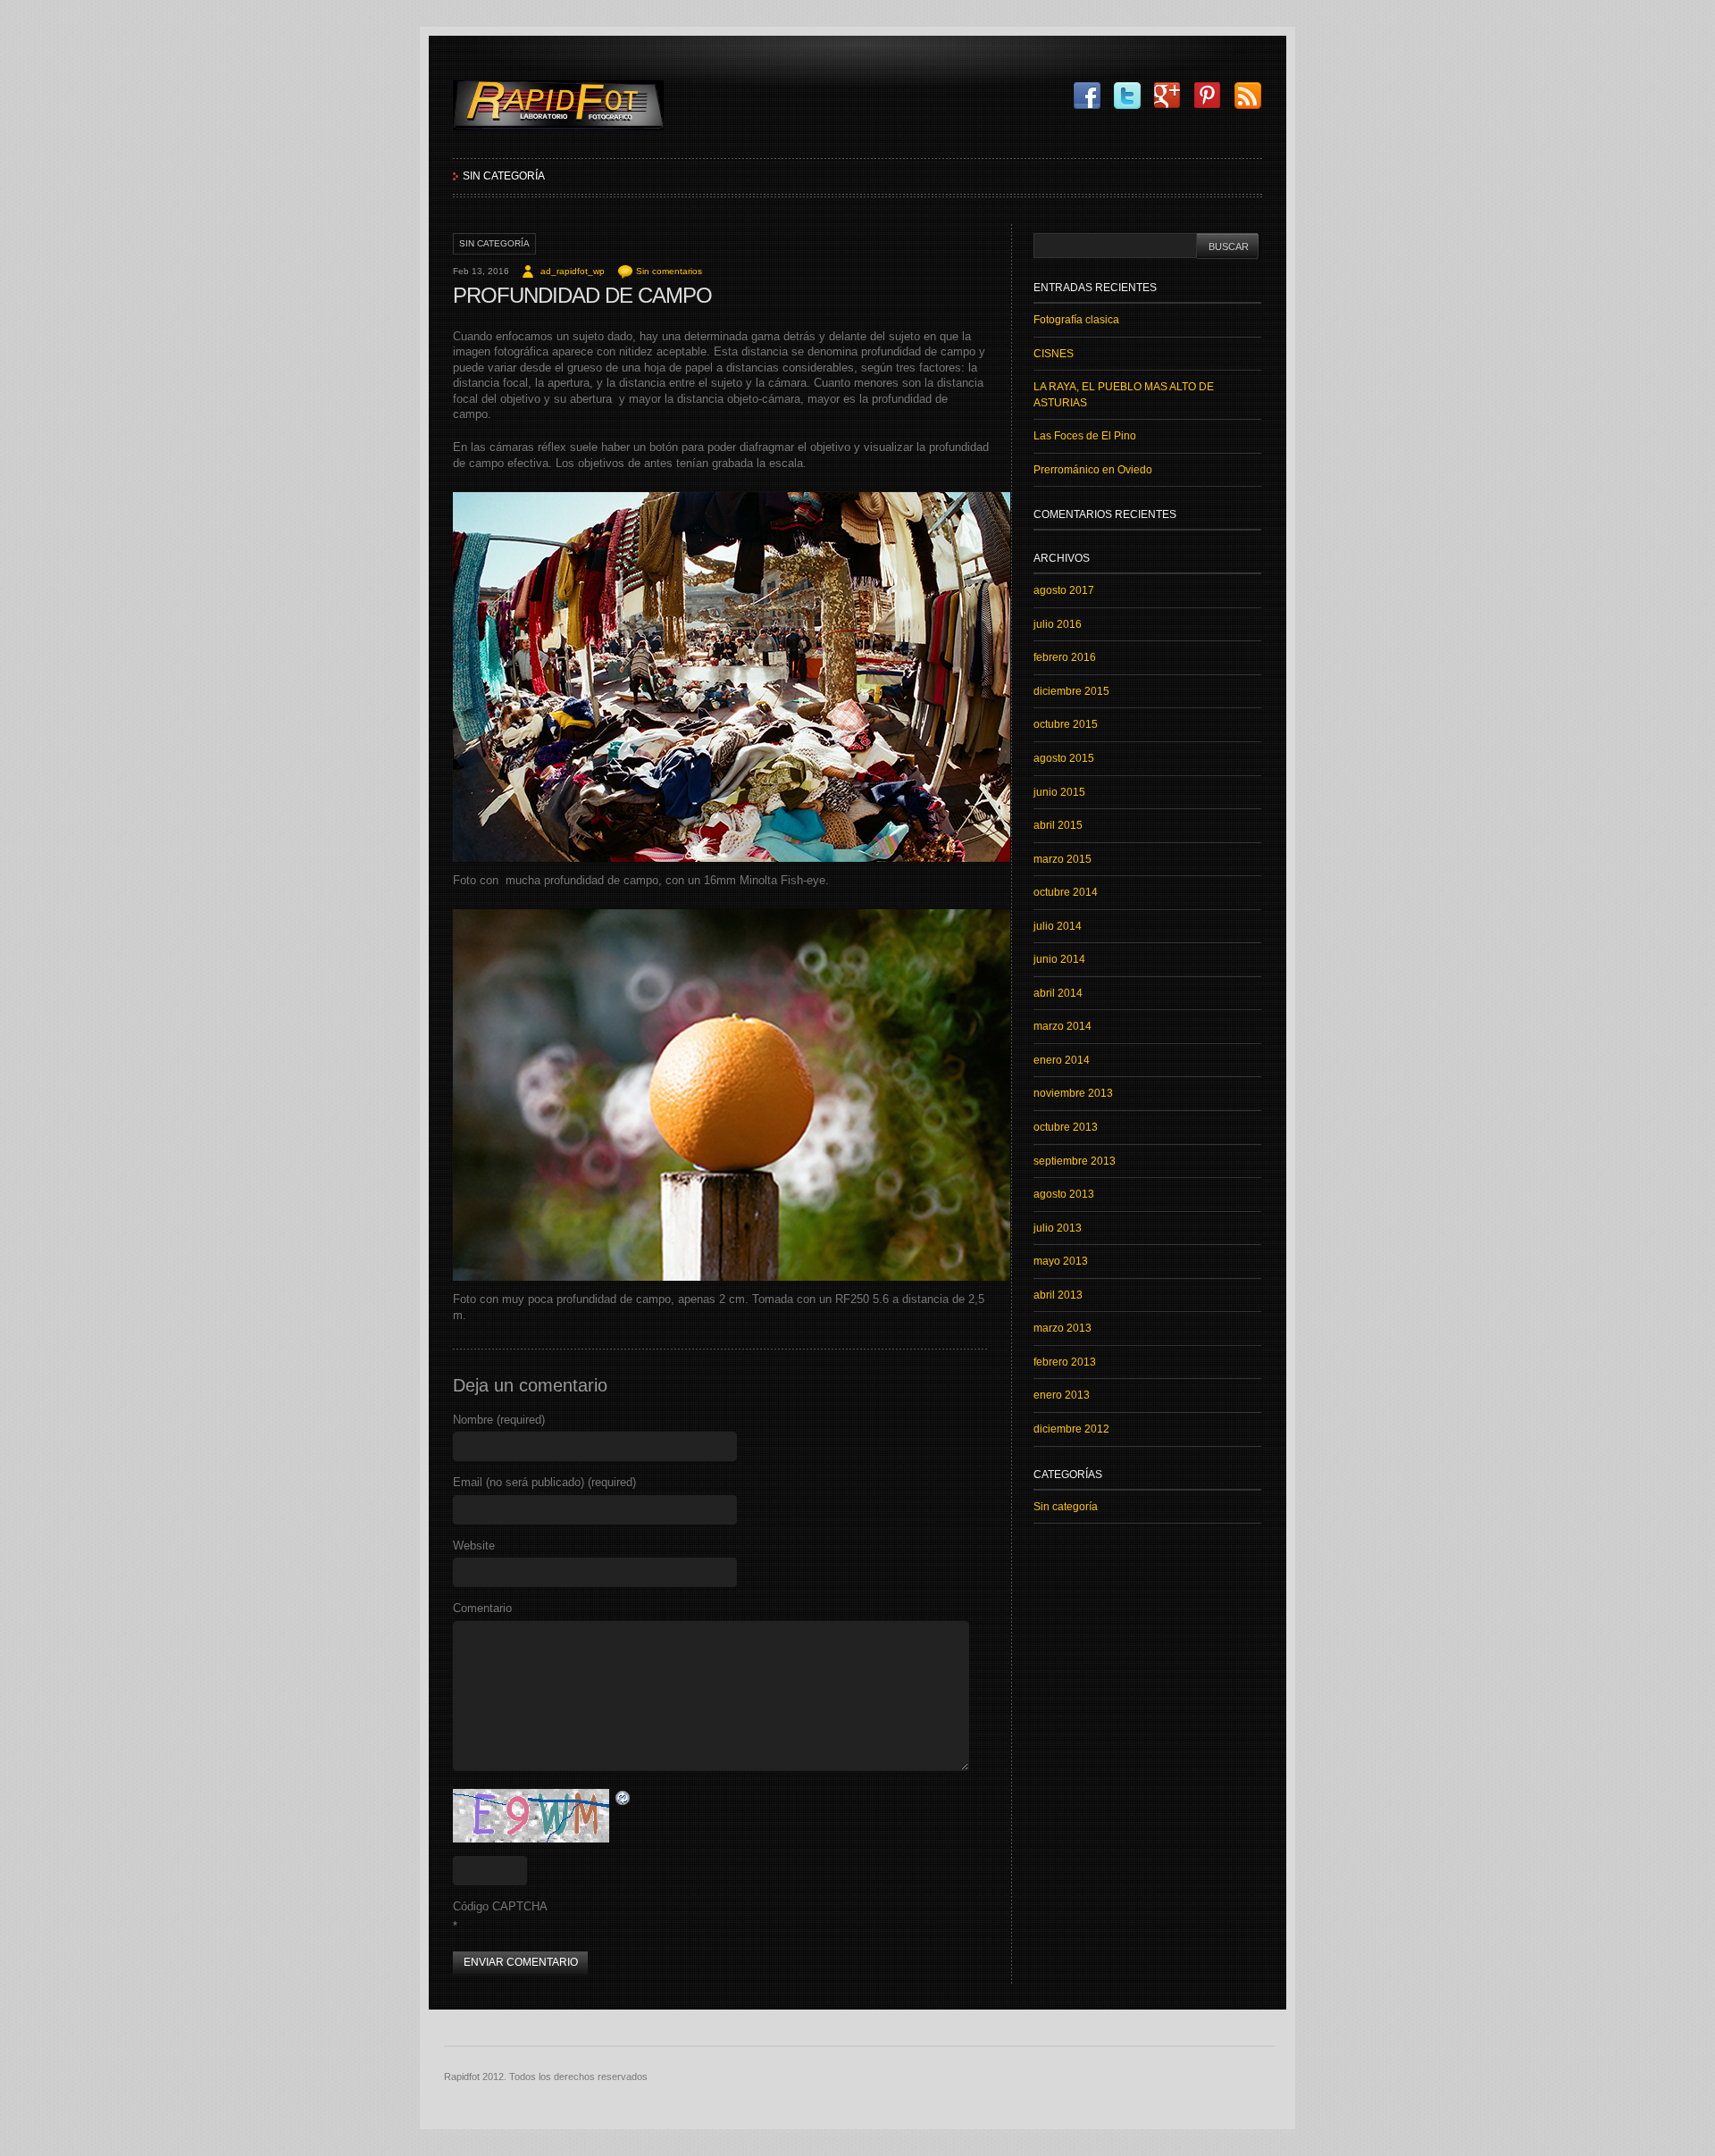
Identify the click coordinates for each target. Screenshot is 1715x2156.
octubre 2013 (1066, 1127)
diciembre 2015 (1071, 691)
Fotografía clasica (1076, 320)
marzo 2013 (1062, 1328)
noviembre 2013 (1073, 1093)
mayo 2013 (1061, 1261)
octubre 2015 (1066, 724)
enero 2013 (1062, 1395)
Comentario (482, 1608)
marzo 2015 (1062, 859)
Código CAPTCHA (500, 1906)
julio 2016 (1058, 624)
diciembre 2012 (1071, 1429)
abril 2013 (1058, 1295)
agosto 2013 (1064, 1194)
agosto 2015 (1064, 758)
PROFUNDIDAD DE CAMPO (582, 295)
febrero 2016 (1065, 657)
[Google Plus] (1163, 96)
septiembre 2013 (1075, 1161)
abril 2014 (1058, 993)
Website (474, 1546)
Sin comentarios (669, 271)
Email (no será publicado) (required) (544, 1482)
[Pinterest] (1203, 96)
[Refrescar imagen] (623, 1798)
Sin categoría (504, 176)
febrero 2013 (1065, 1362)
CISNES (1054, 354)
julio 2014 (1058, 926)
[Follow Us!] (1123, 96)
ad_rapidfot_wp (573, 271)
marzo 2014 (1062, 1026)
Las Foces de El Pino (1085, 436)
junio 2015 (1059, 792)
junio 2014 (1059, 959)
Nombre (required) (499, 1420)
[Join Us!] (1083, 96)
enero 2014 (1062, 1060)
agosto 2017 (1064, 590)
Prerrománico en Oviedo (1093, 470)
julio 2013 (1058, 1228)
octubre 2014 (1066, 892)
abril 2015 (1058, 825)
